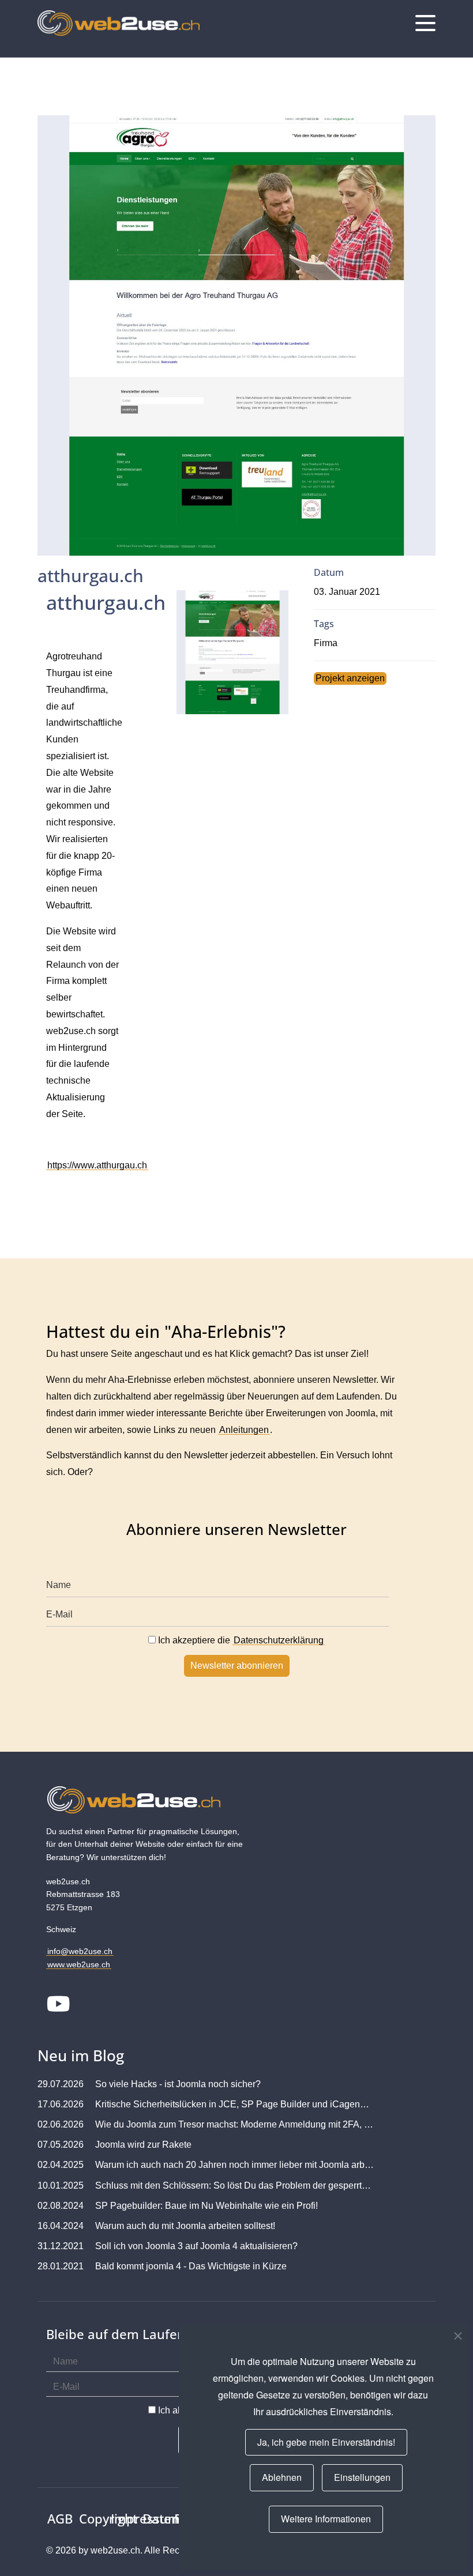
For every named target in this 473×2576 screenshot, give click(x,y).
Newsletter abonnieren (237, 1666)
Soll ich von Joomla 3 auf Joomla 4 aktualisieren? (196, 2246)
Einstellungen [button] (362, 2477)
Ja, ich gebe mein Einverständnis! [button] (326, 2442)
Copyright (108, 2518)
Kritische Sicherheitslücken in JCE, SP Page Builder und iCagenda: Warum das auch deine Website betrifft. (234, 2104)
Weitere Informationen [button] (326, 2519)
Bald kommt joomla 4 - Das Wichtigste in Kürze (191, 2266)
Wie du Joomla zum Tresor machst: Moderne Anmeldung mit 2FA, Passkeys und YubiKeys (234, 2124)
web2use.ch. (117, 2550)
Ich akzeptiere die (240, 1640)
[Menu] (425, 23)
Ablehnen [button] (282, 2477)
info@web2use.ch (80, 1951)
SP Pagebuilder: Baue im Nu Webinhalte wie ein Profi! (207, 2206)
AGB (60, 2518)
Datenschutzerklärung (279, 1640)
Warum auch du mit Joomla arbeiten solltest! (185, 2226)
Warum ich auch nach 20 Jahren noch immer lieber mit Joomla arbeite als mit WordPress (234, 2165)
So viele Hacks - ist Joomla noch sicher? (178, 2084)
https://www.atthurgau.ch (97, 1165)
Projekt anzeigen (350, 678)
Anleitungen (244, 1430)
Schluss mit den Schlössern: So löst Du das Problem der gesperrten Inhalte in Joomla (234, 2185)
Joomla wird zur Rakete (143, 2145)
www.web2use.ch (79, 1964)
